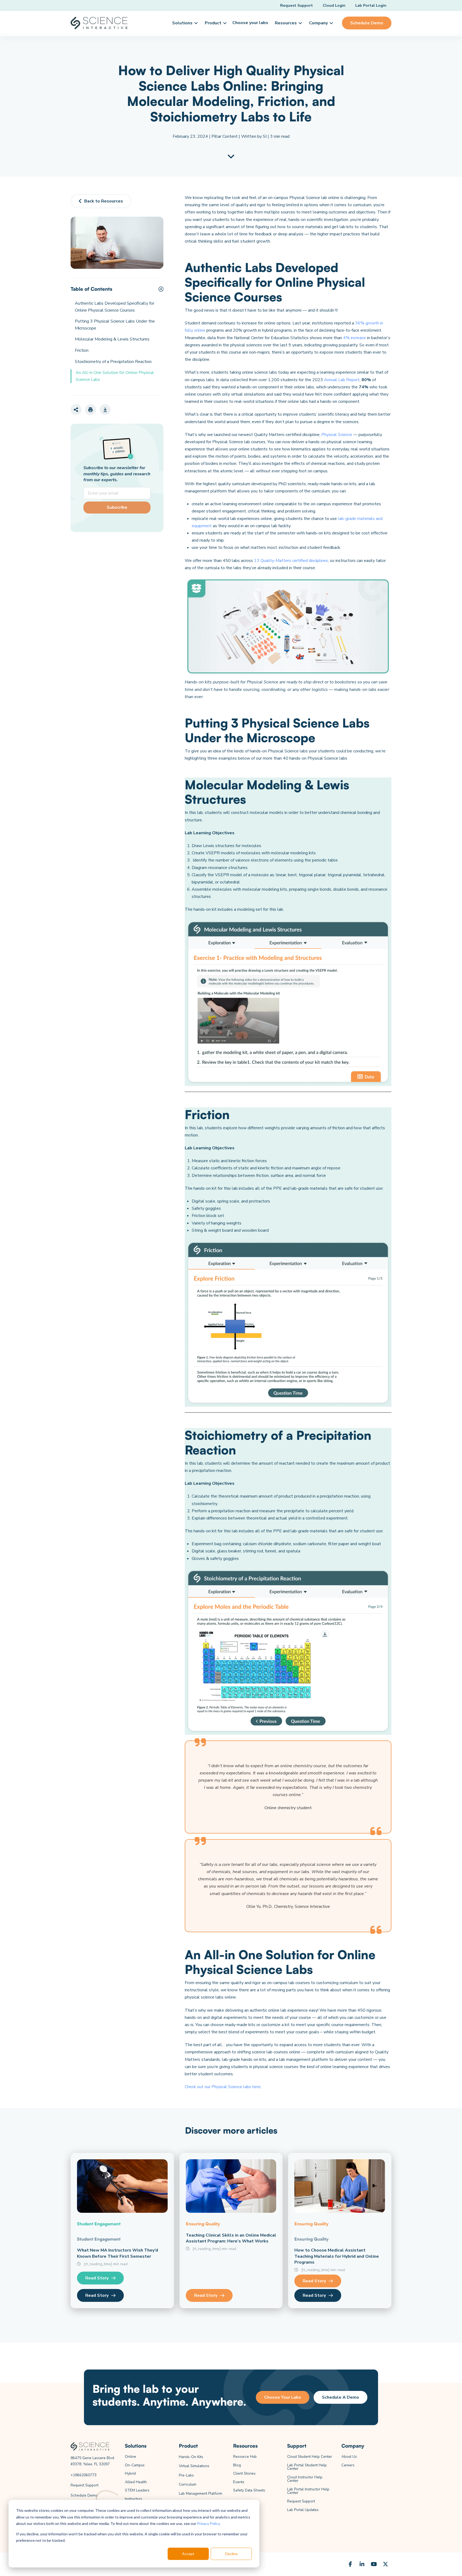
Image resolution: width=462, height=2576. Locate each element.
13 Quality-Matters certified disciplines (291, 561)
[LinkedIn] (362, 2564)
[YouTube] (374, 2564)
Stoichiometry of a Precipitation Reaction (113, 362)
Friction (82, 350)
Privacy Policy (208, 2523)
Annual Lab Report (342, 380)
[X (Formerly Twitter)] (386, 2564)
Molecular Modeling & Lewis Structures (112, 339)
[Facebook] (350, 2564)
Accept (188, 2554)
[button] (184, 23)
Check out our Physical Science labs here (223, 2087)
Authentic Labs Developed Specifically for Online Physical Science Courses (115, 307)
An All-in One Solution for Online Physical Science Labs (115, 376)
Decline (231, 2554)
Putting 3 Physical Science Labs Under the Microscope (115, 325)
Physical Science (337, 435)
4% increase (355, 338)
